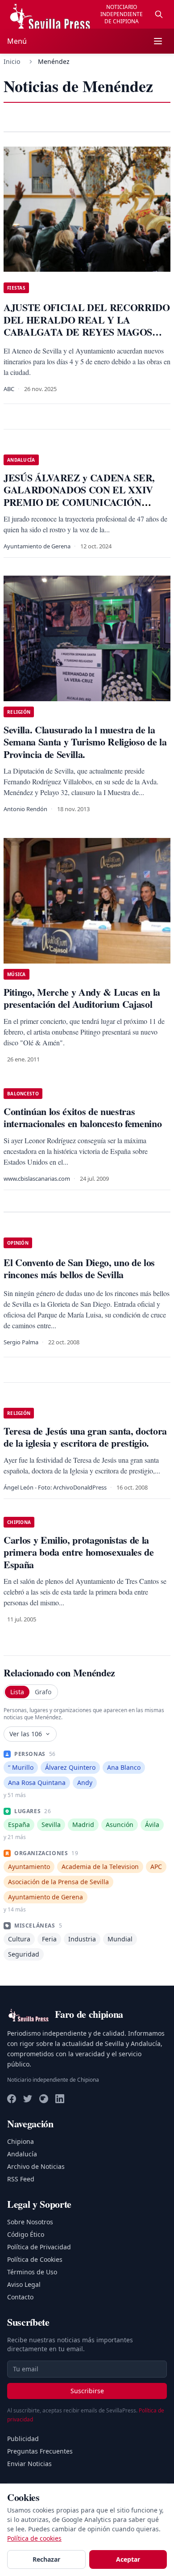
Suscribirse (87, 2391)
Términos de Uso (32, 2272)
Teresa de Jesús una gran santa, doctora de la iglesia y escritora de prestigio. (85, 1437)
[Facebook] (12, 2099)
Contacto (20, 2297)
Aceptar (128, 2559)
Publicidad (23, 2439)
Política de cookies (34, 2538)
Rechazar (46, 2559)
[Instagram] (44, 2099)
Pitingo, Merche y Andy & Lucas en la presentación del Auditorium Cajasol (82, 998)
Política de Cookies (35, 2259)
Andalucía (22, 2154)
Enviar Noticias (29, 2464)
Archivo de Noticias (36, 2166)
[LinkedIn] (60, 2099)
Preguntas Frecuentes (40, 2451)
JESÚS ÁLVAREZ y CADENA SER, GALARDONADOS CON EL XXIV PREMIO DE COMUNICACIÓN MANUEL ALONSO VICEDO (79, 496)
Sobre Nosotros (30, 2222)
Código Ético (26, 2234)
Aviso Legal (24, 2284)
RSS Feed (21, 2179)
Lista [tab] (17, 1692)
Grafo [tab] (43, 1692)
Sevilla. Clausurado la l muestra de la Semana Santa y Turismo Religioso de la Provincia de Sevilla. (85, 742)
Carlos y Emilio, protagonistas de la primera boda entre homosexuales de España (79, 1552)
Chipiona (21, 2141)
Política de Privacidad (39, 2247)
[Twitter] (28, 2099)
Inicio (12, 61)
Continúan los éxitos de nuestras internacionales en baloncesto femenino (83, 1118)
